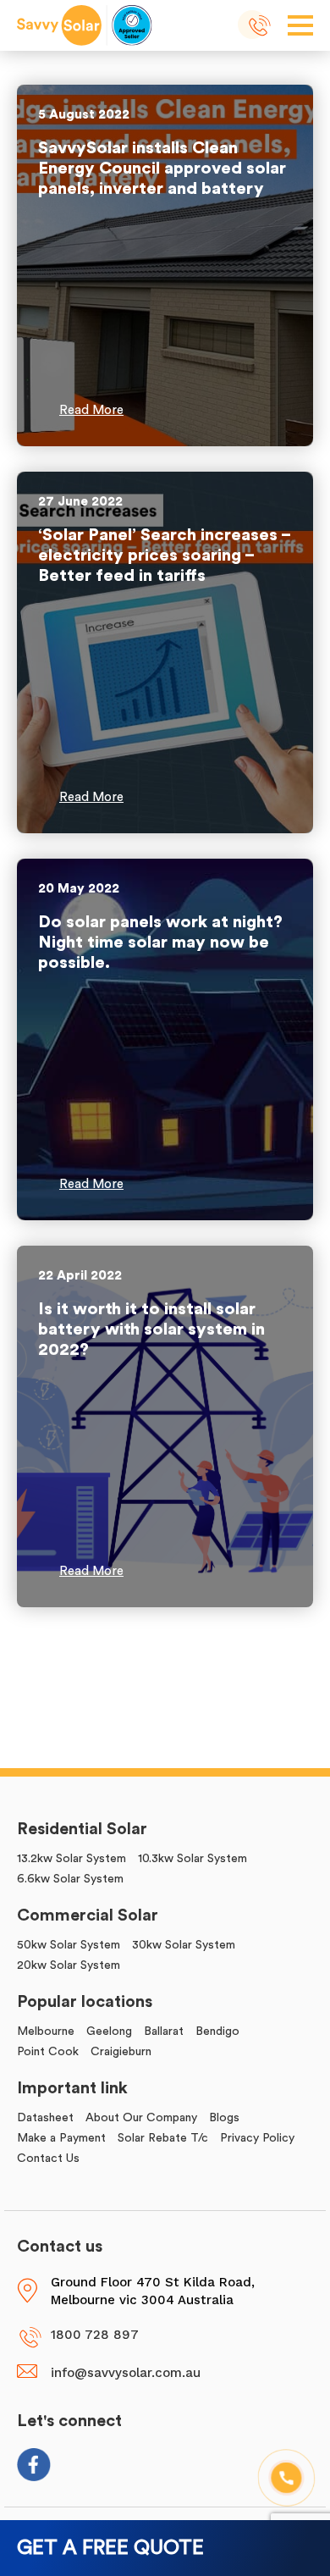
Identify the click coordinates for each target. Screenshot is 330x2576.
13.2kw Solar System (71, 1859)
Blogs (224, 2118)
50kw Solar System (69, 1945)
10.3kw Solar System (192, 1859)
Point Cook (48, 2052)
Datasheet (45, 2118)
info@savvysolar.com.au (126, 2373)
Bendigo (217, 2032)
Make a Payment (61, 2138)
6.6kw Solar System (70, 1879)
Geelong (109, 2032)
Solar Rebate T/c (163, 2138)
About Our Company (141, 2118)
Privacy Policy (257, 2138)
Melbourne (46, 2032)
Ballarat (164, 2032)
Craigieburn (121, 2052)
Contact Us (48, 2159)
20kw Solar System (69, 1965)
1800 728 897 (261, 26)
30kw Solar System (184, 1945)
